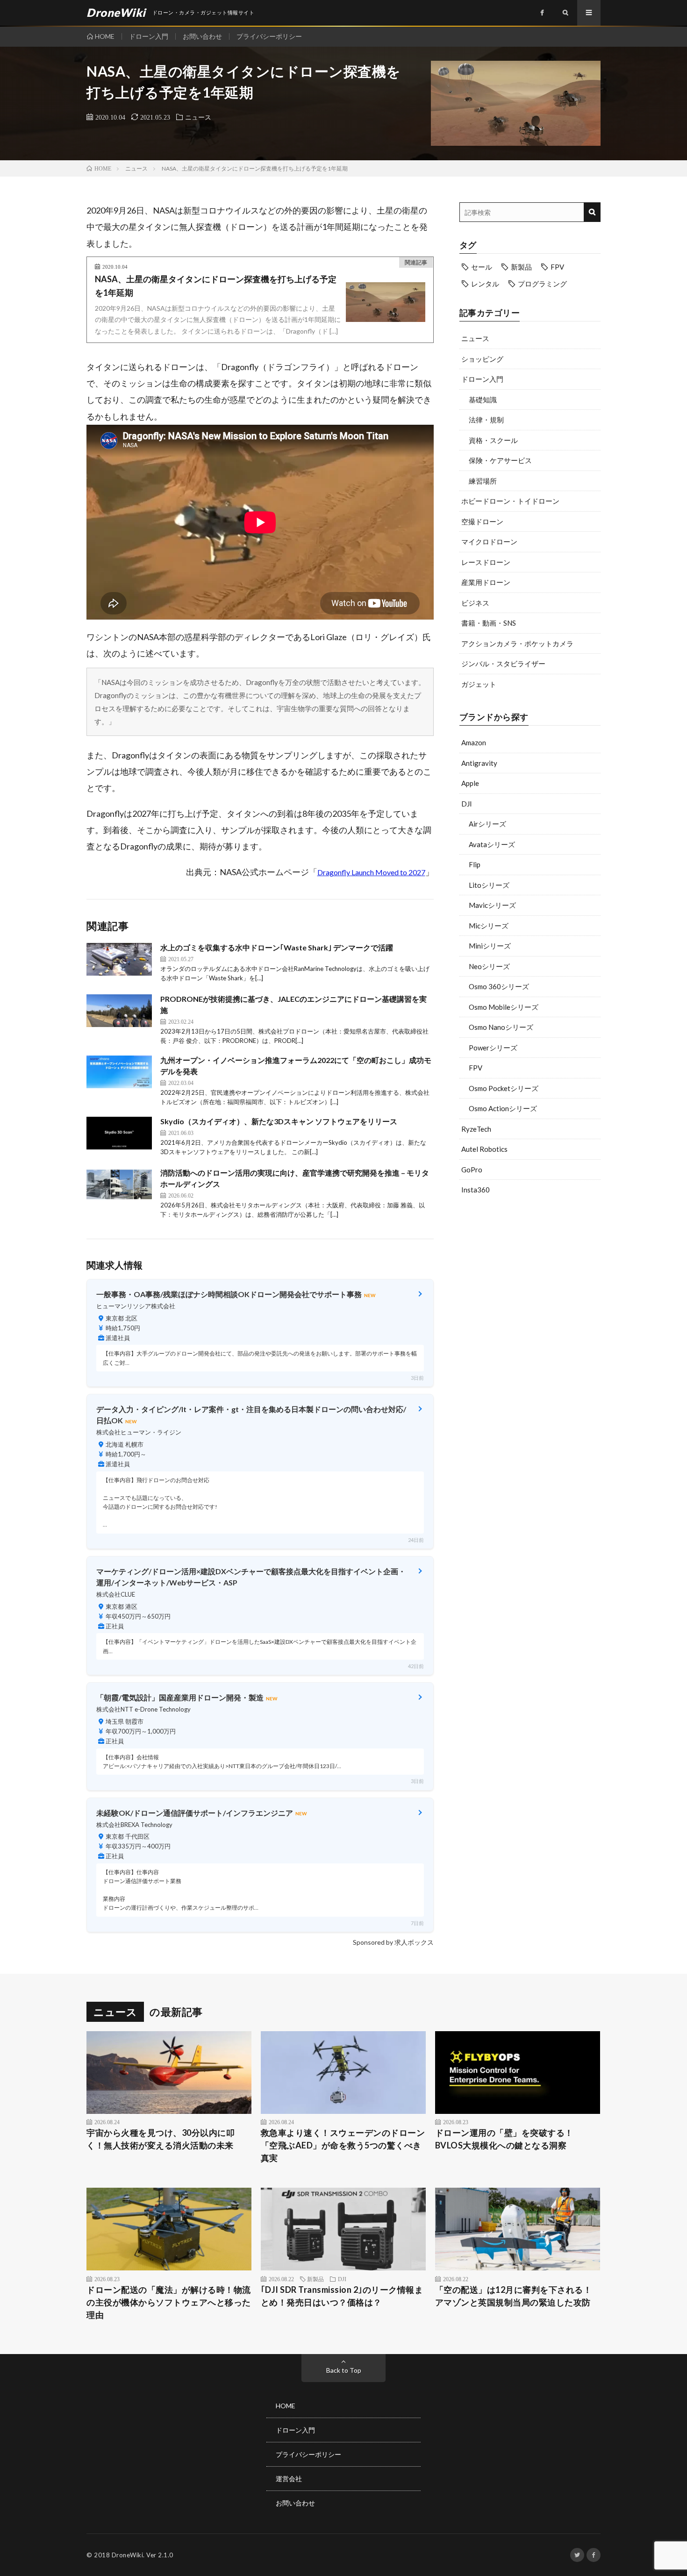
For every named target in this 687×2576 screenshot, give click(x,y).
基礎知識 (483, 400)
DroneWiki (128, 2555)
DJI (467, 804)
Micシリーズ (489, 926)
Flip (475, 864)
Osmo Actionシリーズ (503, 1108)
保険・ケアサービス (500, 460)
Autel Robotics (484, 1149)
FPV (557, 267)
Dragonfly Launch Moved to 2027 (371, 872)
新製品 (521, 267)
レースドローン (486, 562)
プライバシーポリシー (269, 36)
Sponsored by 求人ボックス (393, 1942)
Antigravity (479, 763)
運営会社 (289, 2479)
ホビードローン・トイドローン (510, 501)
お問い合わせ (202, 36)
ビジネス (475, 603)
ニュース (198, 117)
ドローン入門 (149, 36)
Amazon (474, 742)
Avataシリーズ (492, 844)
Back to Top (344, 2370)
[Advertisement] (530, 1277)
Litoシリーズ (489, 885)
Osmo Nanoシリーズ (501, 1027)
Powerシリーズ (493, 1048)
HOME (105, 36)
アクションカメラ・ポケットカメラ (517, 643)
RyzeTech (476, 1129)
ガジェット (479, 684)
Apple (470, 783)
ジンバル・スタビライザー (503, 664)
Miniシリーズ (490, 946)
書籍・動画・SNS (489, 623)
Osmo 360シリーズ (499, 986)
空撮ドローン (482, 521)
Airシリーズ (487, 824)
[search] (592, 212)
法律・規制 (486, 420)
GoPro (472, 1170)
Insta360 (476, 1190)
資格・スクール (493, 440)
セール (482, 267)
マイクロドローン (489, 542)
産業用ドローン (486, 582)
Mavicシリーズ (492, 905)
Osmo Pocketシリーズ (504, 1088)
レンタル (485, 284)
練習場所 (483, 481)
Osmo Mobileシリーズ (504, 1007)
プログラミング (542, 284)
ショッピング (482, 359)
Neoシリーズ (489, 966)
